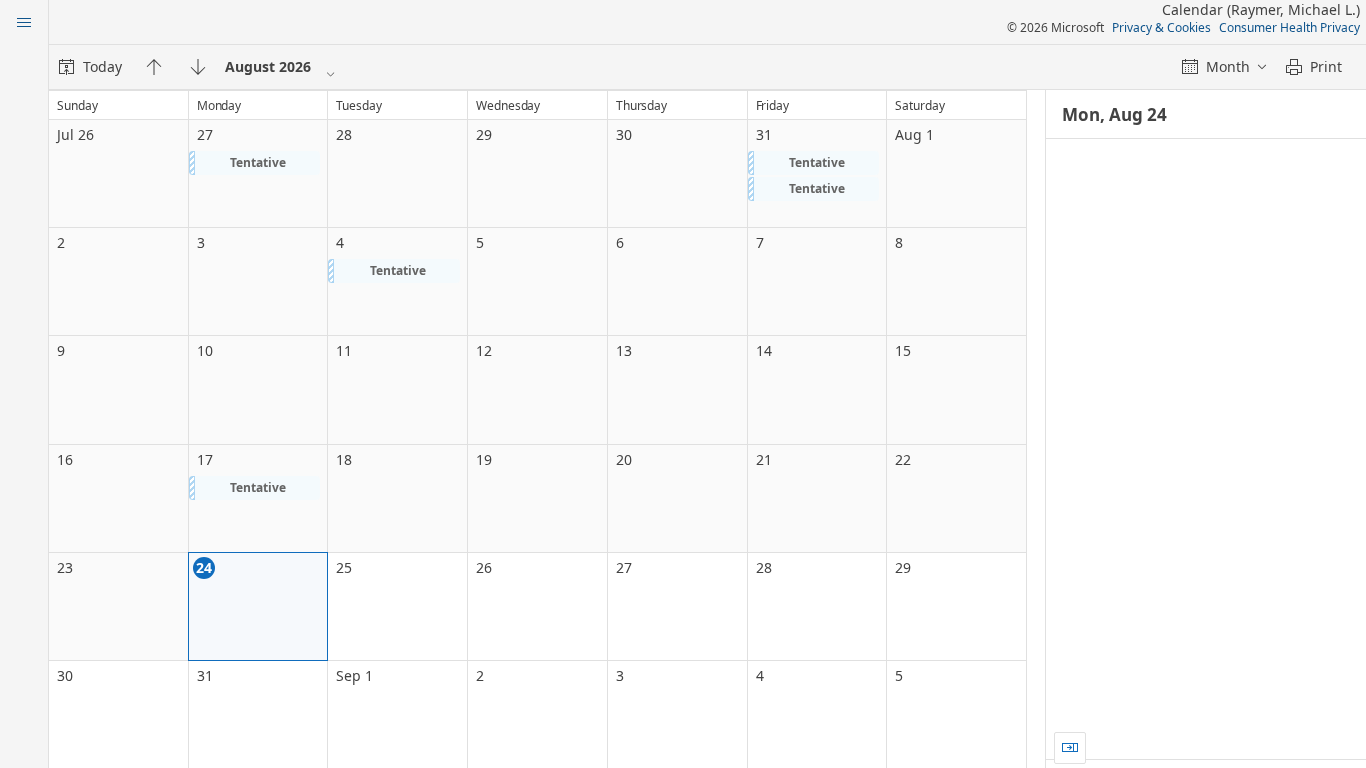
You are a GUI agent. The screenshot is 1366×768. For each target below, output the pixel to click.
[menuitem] (90, 67)
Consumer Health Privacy (1289, 27)
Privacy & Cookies (1161, 27)
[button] (255, 163)
